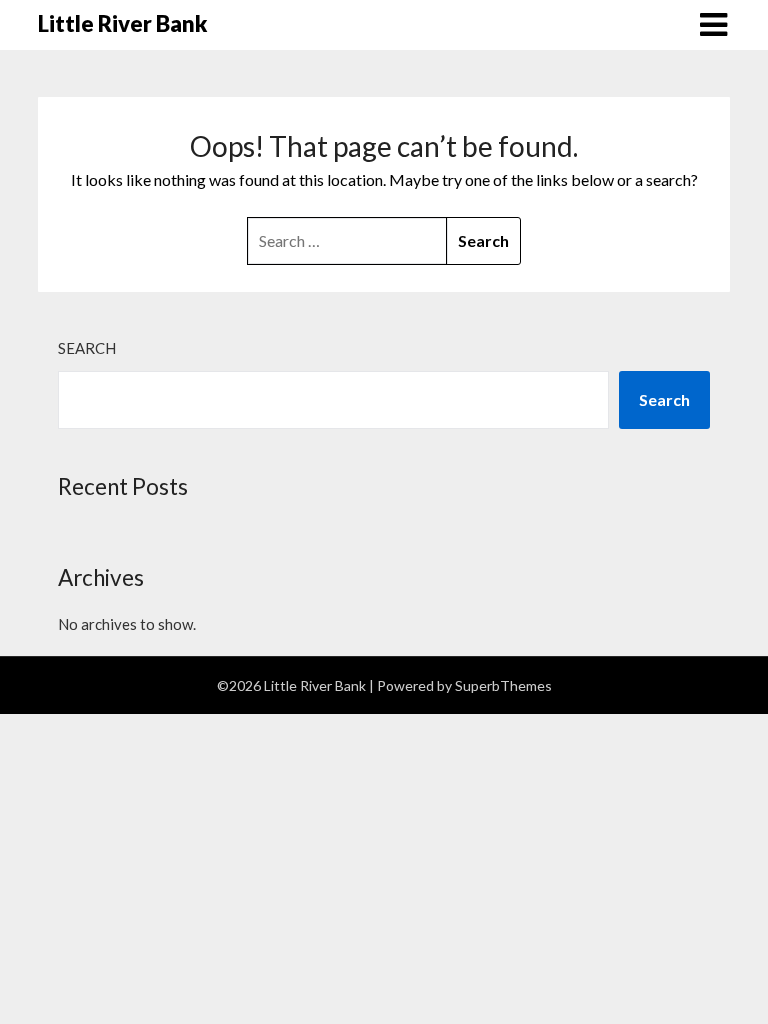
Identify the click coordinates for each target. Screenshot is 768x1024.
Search (87, 348)
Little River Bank (122, 23)
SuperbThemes (503, 685)
